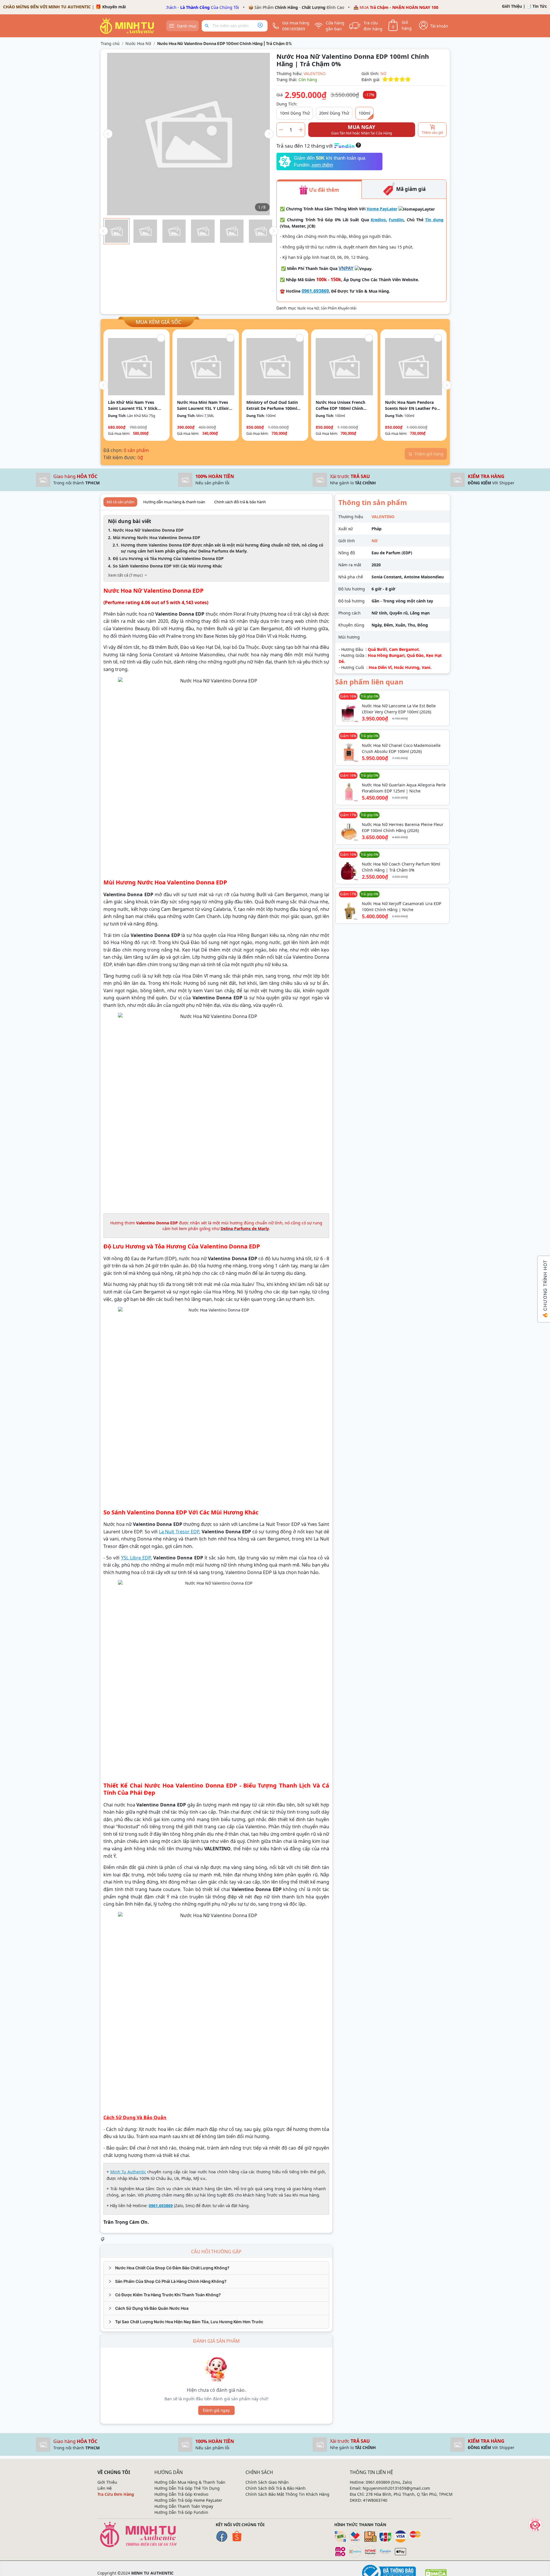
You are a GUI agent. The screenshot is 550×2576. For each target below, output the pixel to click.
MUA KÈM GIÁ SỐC (159, 322)
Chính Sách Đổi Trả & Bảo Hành (276, 2488)
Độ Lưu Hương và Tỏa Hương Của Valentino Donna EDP (168, 558)
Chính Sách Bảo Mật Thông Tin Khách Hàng (287, 2494)
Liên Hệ (105, 2488)
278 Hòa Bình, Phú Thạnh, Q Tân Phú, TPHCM (409, 2494)
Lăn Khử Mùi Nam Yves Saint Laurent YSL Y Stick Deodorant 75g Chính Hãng (135, 405)
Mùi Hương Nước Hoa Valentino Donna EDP (157, 538)
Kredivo (378, 220)
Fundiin (396, 220)
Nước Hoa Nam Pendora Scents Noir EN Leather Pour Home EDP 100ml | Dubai (413, 405)
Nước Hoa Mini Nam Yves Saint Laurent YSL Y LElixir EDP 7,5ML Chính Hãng (203, 405)
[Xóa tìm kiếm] (260, 26)
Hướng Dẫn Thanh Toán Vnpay (184, 2506)
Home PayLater (382, 209)
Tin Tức (540, 6)
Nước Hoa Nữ (138, 43)
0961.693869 (315, 291)
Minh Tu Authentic (128, 2172)
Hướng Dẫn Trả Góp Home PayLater (188, 2500)
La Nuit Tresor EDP (179, 1532)
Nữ (383, 74)
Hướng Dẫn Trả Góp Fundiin (181, 2512)
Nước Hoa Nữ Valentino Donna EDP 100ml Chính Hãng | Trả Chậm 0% (225, 43)
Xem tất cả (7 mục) (125, 575)
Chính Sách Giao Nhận (267, 2482)
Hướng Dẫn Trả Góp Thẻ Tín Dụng (187, 2488)
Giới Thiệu (512, 6)
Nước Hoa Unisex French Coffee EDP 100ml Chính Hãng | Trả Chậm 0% (340, 405)
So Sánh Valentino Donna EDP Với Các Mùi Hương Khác (167, 566)
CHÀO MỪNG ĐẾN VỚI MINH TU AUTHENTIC (47, 7)
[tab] (216, 2268)
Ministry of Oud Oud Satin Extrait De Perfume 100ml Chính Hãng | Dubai (272, 405)
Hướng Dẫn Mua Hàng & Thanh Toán (190, 2482)
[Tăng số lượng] (301, 130)
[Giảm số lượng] (281, 130)
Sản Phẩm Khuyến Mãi (339, 308)
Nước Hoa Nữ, (309, 308)
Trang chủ (110, 43)
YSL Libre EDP (136, 1558)
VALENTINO (315, 74)
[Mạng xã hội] (535, 2525)
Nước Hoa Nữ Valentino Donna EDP (148, 530)
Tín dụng (434, 220)
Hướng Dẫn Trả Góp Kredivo (181, 2494)
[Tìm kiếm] (208, 26)
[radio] (385, 80)
